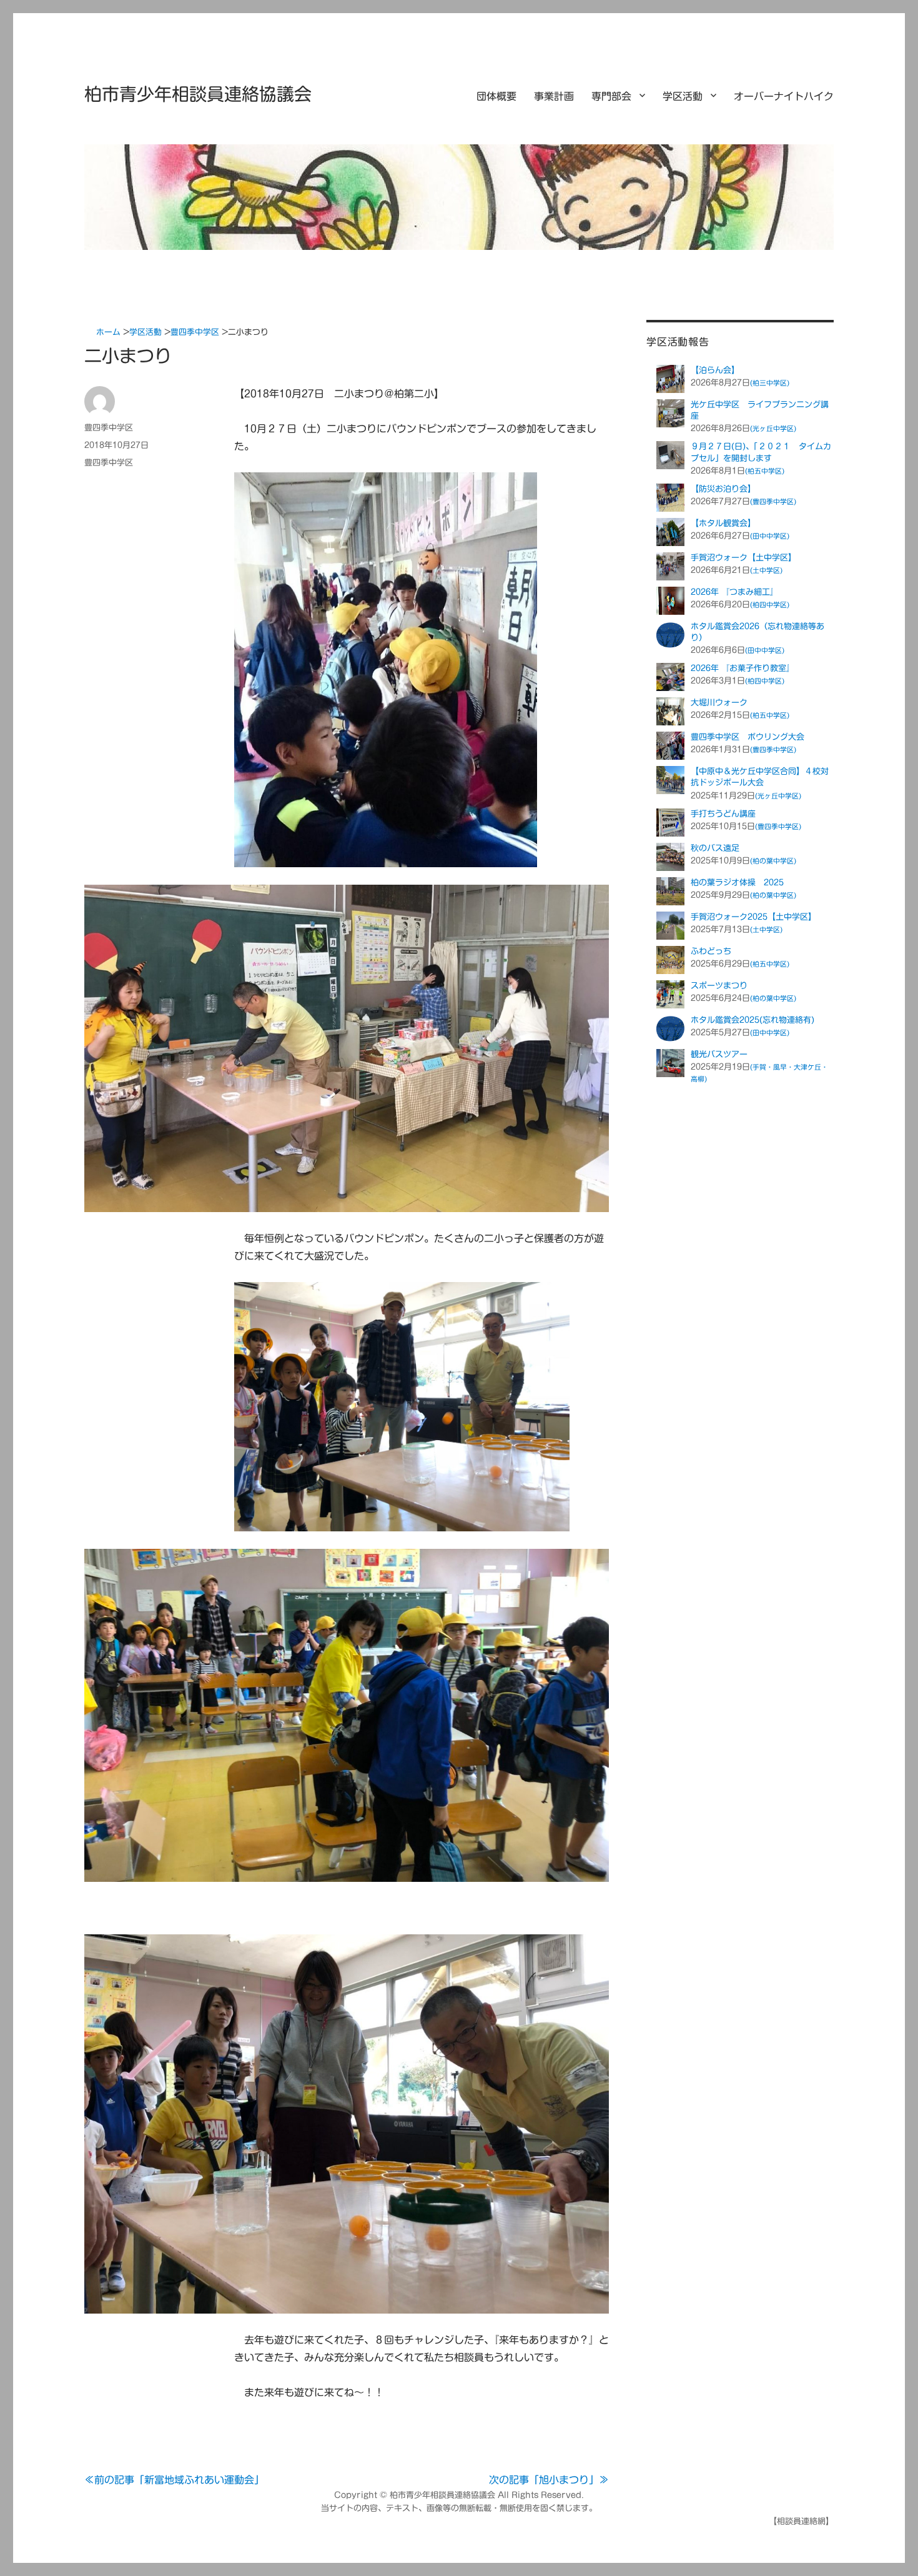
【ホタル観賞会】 (723, 523)
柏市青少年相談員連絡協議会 (198, 94)
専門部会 (611, 96)
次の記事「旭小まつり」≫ (549, 2480)
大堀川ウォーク (719, 703)
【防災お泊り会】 (723, 489)
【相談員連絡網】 (801, 2521)
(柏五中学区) (765, 471)
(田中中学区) (770, 536)
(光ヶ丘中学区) (773, 428)
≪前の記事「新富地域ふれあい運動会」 (174, 2480)
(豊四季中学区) (773, 501)
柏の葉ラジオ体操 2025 (737, 883)
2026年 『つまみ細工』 (734, 592)
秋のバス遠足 (715, 848)
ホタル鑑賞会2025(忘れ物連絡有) (753, 1020)
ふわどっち (711, 951)
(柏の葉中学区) (773, 861)
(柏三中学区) (770, 383)
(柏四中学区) (770, 604)
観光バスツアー (719, 1054)
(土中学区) (766, 570)
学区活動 (683, 96)
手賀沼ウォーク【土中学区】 (743, 558)
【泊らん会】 (715, 370)
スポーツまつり (719, 986)
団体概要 (496, 96)
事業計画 (554, 96)
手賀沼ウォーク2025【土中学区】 (753, 917)
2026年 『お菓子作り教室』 (743, 668)
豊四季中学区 (109, 428)
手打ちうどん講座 (723, 814)
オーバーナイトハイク (784, 96)
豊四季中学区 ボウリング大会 (748, 737)
